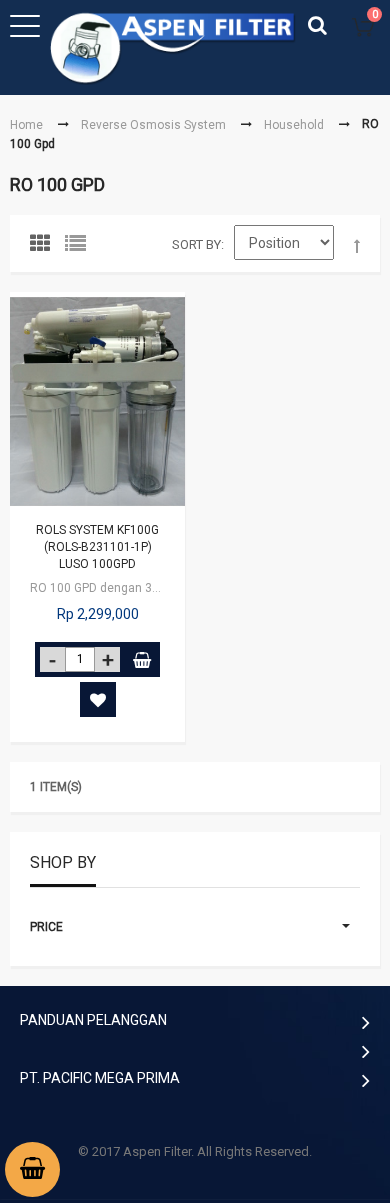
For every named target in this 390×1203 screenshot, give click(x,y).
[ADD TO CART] (142, 659)
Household (294, 125)
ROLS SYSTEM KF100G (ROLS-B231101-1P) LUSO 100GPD (97, 547)
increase (107, 659)
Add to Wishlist (98, 699)
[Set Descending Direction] (357, 247)
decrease (52, 659)
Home (26, 125)
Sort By (196, 244)
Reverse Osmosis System (153, 125)
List (80, 248)
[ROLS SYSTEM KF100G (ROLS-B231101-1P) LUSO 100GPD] (97, 401)
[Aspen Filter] (175, 47)
